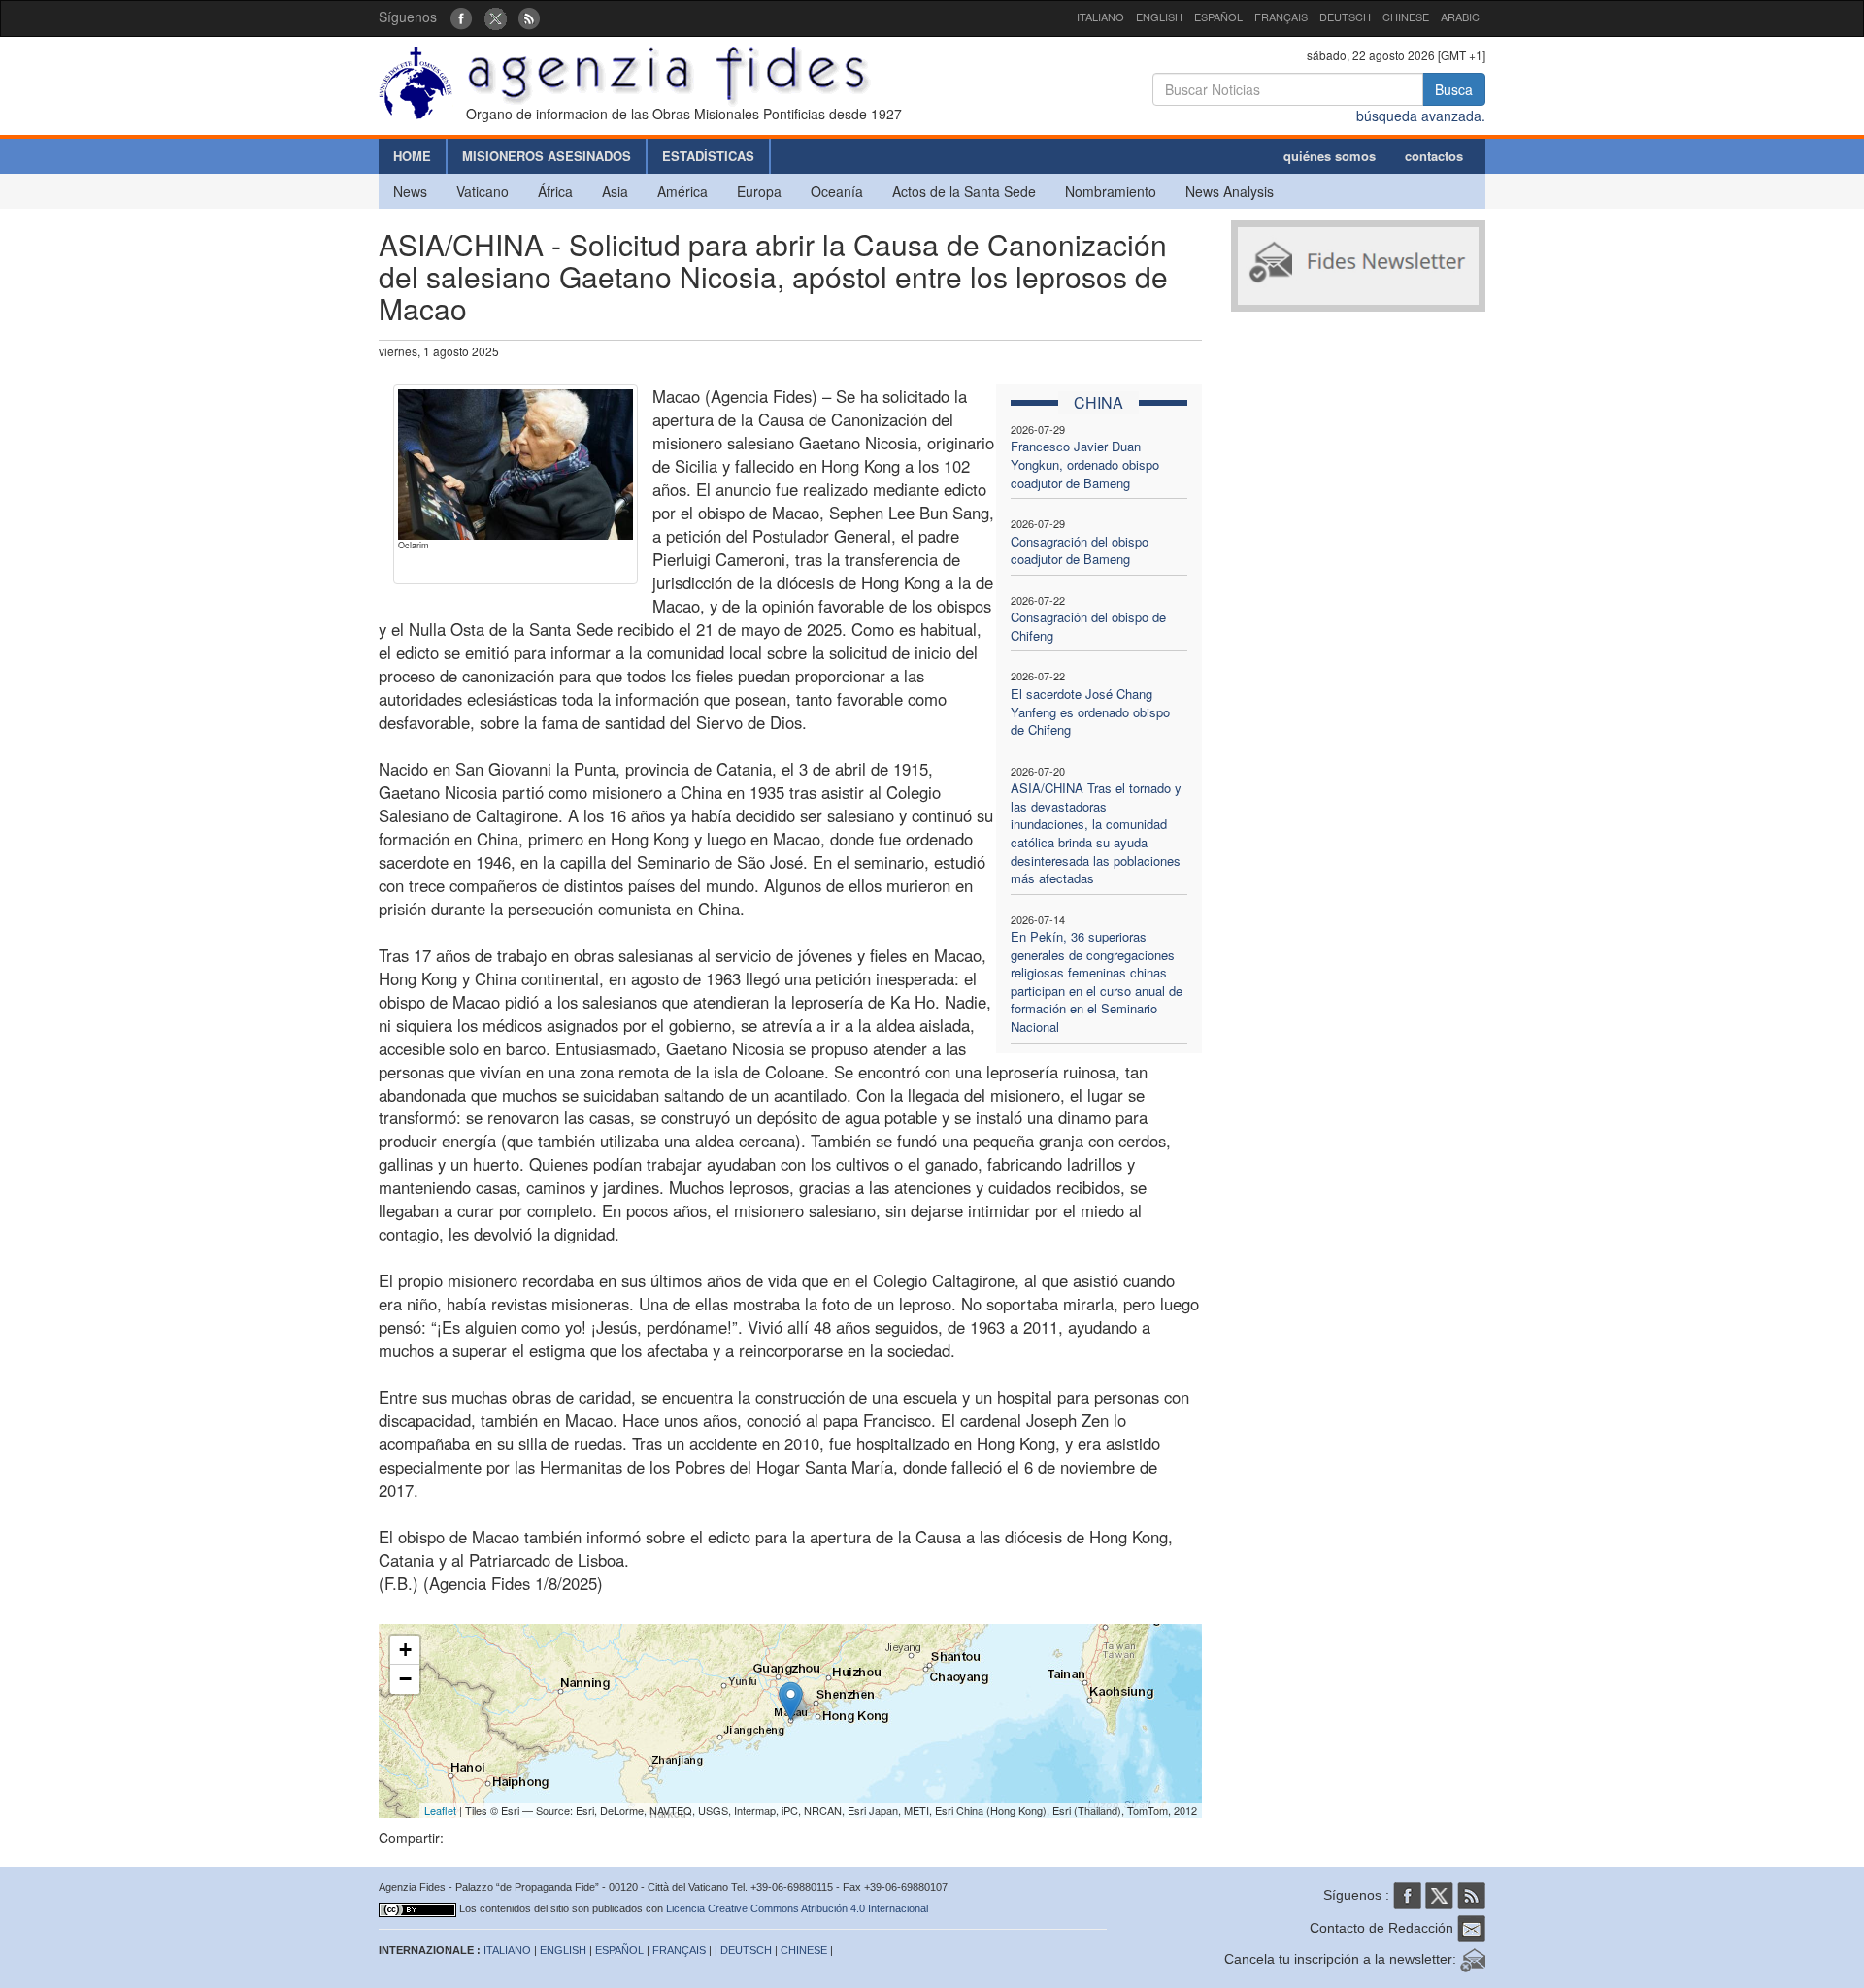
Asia (615, 191)
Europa (759, 191)
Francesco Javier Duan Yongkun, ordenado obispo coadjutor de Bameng (1085, 464)
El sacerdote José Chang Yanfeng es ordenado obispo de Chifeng (1090, 712)
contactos (1434, 156)
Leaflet (440, 1810)
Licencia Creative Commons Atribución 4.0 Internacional (797, 1908)
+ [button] (405, 1650)
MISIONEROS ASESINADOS (547, 156)
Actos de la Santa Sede (964, 191)
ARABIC (1460, 17)
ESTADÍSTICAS (708, 156)
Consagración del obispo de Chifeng (1088, 626)
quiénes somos (1330, 156)
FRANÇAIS (1281, 17)
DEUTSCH (1345, 17)
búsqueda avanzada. (1421, 116)
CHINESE (1406, 17)
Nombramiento (1111, 191)
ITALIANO (1100, 17)
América (682, 191)
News (410, 191)
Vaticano (483, 191)
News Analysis (1230, 191)
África (555, 191)
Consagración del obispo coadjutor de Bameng (1080, 550)
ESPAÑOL (1218, 17)
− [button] (405, 1679)
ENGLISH (1159, 17)
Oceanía (837, 191)
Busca (1454, 89)
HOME (412, 156)
